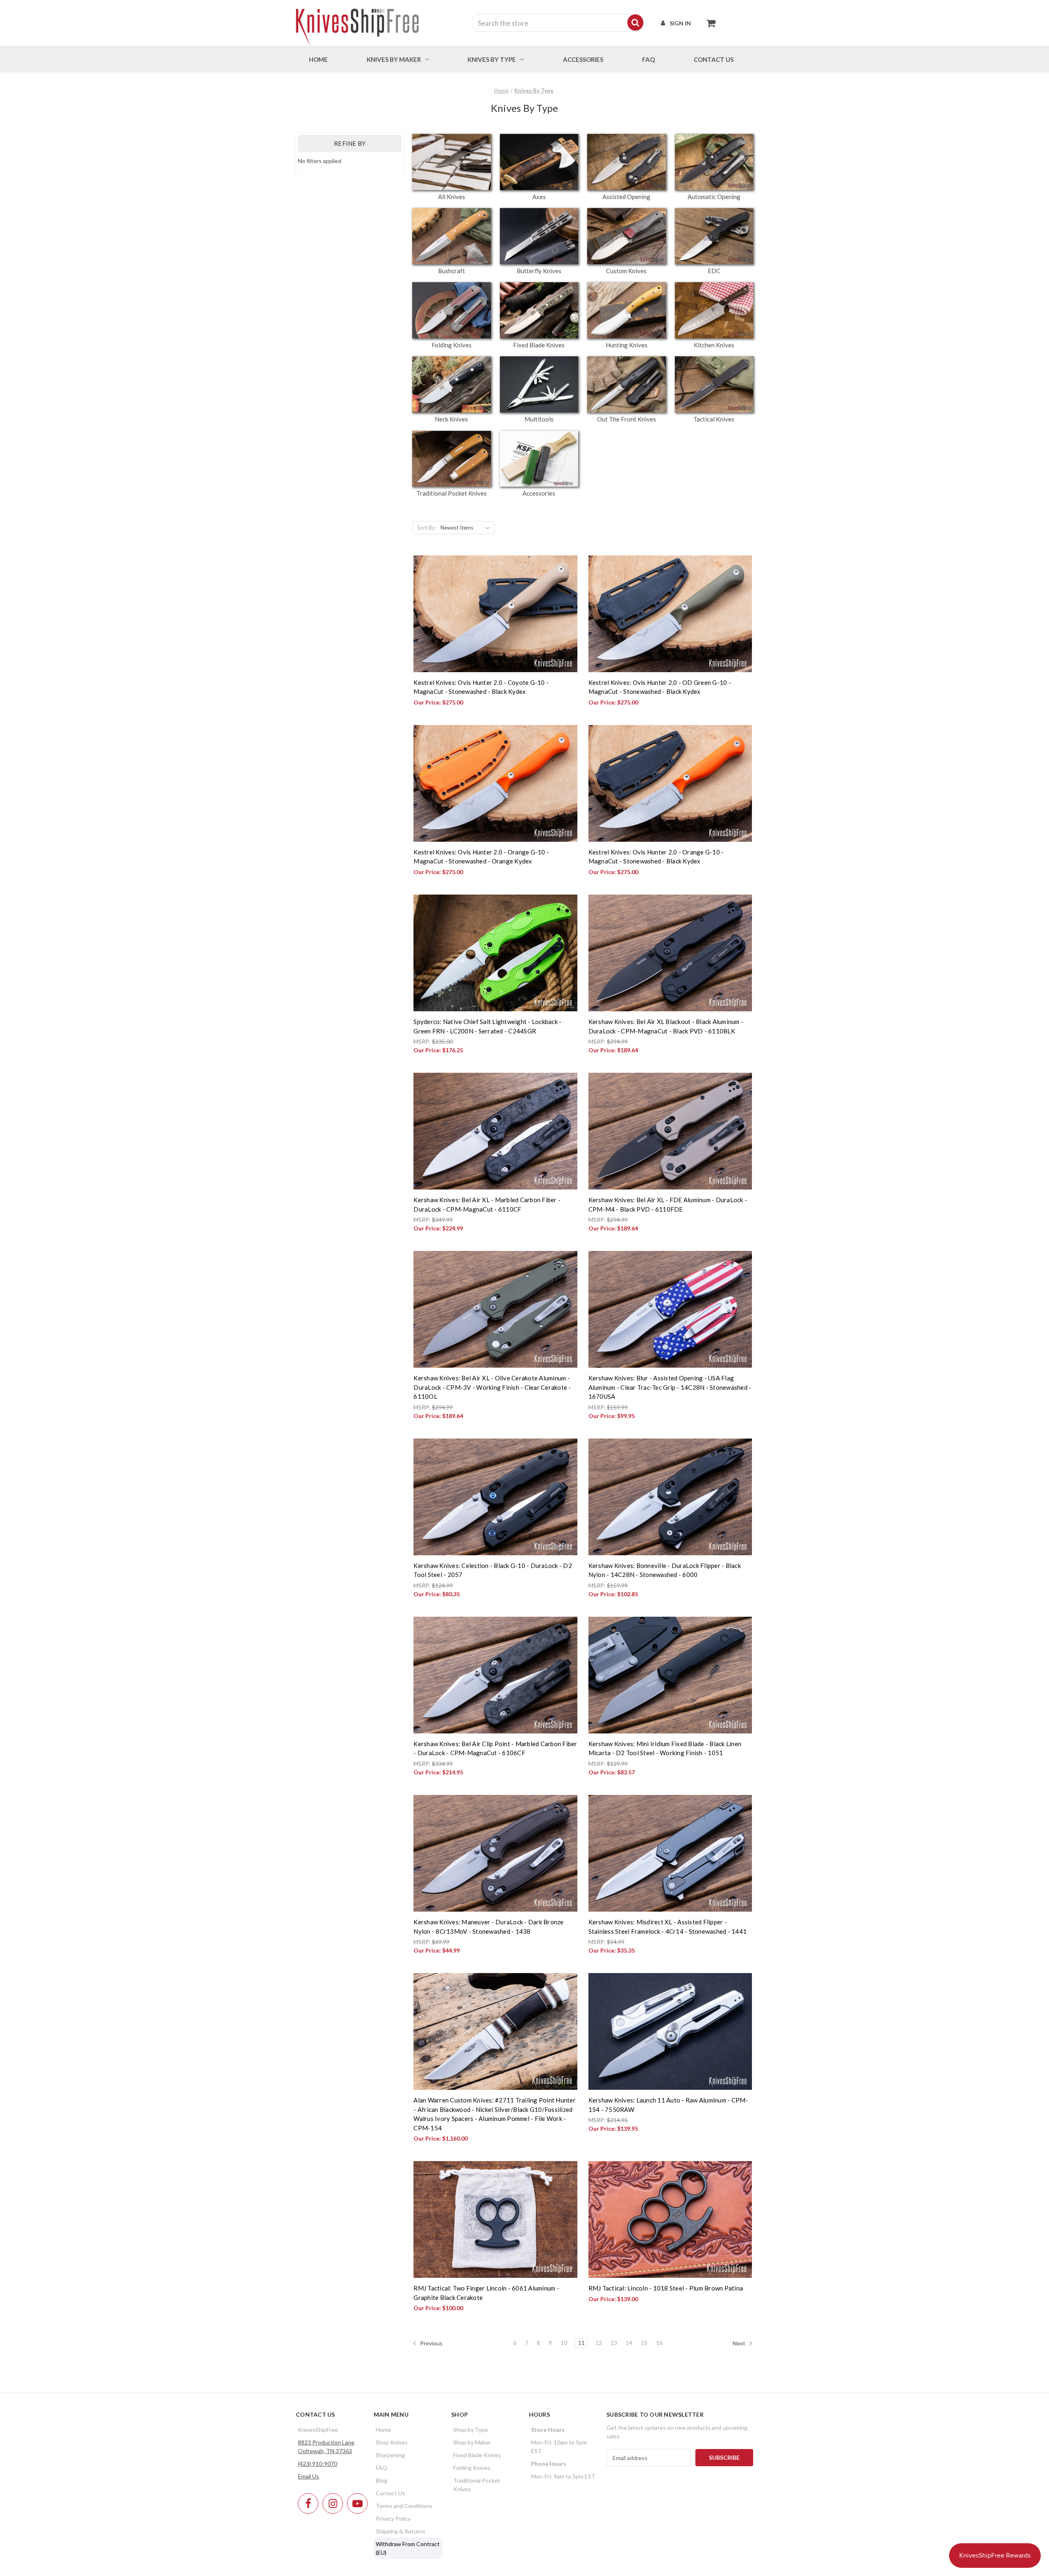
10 (564, 2343)
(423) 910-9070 (318, 2464)
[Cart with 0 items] (709, 23)
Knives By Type (492, 59)
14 (629, 2343)
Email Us (309, 2476)
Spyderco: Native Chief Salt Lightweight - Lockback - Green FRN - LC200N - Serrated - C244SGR (487, 1026)
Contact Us (391, 2493)
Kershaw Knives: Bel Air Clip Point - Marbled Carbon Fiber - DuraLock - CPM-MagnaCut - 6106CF (495, 1748)
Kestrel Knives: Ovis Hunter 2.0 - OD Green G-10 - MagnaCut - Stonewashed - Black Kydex (660, 687)
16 (659, 2343)
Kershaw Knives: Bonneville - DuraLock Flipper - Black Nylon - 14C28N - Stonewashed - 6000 (665, 1570)
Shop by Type (471, 2430)
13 (614, 2343)
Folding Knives (472, 2468)
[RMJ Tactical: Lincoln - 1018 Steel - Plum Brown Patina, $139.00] (670, 2219)
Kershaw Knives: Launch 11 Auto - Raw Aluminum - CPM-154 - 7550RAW (668, 2105)
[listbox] (467, 528)
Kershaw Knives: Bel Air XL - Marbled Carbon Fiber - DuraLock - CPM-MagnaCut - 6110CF (487, 1204)
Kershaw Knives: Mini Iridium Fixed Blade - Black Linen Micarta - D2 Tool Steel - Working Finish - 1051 (665, 1748)
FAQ (648, 59)
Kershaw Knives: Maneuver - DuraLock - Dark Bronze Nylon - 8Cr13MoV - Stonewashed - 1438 (488, 1927)
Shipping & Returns (401, 2531)
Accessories (583, 59)
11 (581, 2343)
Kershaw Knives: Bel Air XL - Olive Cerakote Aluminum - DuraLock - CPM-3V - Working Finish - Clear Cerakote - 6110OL (492, 1387)
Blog (381, 2480)
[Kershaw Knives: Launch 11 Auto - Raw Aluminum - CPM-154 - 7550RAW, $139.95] (670, 2031)
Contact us (714, 59)
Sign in (680, 23)
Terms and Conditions (404, 2506)
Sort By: (427, 528)
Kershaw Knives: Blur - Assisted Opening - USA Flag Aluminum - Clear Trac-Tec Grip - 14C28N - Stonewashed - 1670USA (670, 1387)
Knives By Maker (394, 59)
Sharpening (390, 2455)
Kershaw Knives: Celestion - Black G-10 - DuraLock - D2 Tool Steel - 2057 (493, 1570)
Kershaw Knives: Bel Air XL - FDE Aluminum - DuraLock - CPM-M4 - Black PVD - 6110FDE (668, 1204)
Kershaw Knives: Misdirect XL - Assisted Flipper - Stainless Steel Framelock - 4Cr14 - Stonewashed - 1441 (668, 1927)
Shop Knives (392, 2442)
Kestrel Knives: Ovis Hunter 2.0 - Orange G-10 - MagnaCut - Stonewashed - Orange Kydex (481, 857)
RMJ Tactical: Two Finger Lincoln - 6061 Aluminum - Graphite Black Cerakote (486, 2293)
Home (318, 59)
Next (740, 2343)
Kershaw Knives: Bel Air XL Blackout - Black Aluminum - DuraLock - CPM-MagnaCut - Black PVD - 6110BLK (666, 1026)
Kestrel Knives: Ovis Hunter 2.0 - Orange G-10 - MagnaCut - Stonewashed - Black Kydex (656, 857)
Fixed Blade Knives (477, 2455)
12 (599, 2343)
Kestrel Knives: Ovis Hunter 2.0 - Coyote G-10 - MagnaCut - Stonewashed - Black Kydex (481, 687)
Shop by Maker (472, 2442)
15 (644, 2343)
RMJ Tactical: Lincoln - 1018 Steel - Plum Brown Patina (666, 2288)
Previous (431, 2343)
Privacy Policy (393, 2518)
